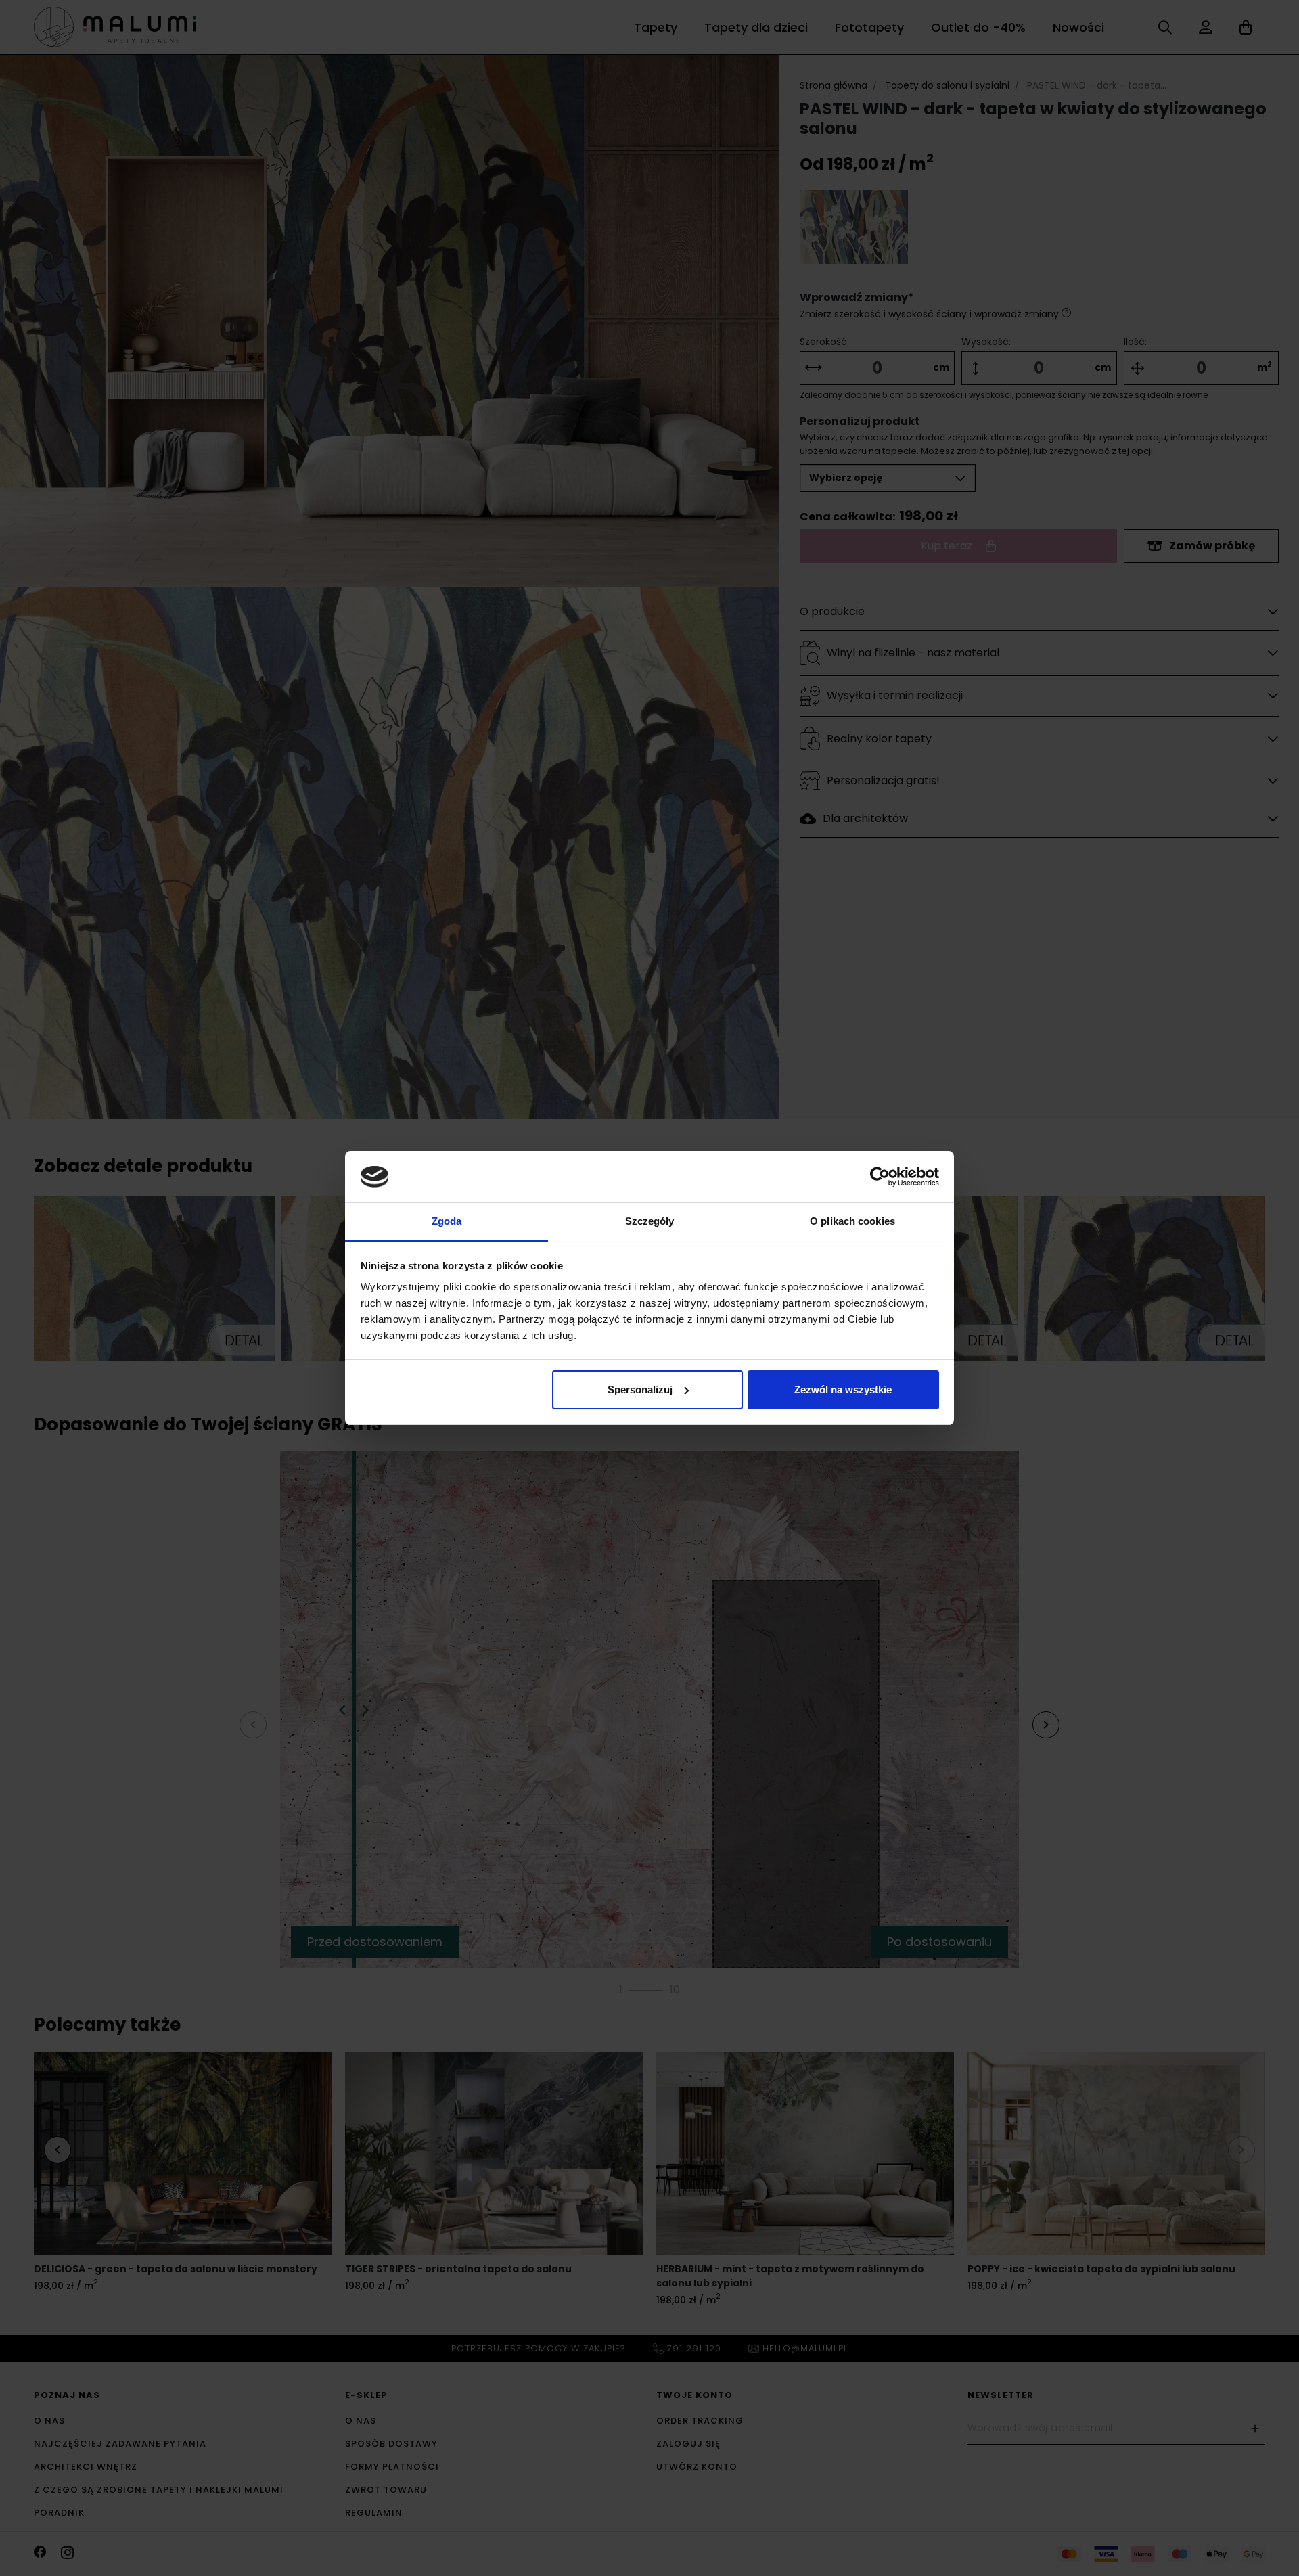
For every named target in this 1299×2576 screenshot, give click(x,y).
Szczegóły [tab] (650, 1221)
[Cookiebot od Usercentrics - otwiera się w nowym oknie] (880, 1177)
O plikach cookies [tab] (852, 1221)
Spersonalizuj (640, 1389)
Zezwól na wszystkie (843, 1389)
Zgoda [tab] (447, 1221)
